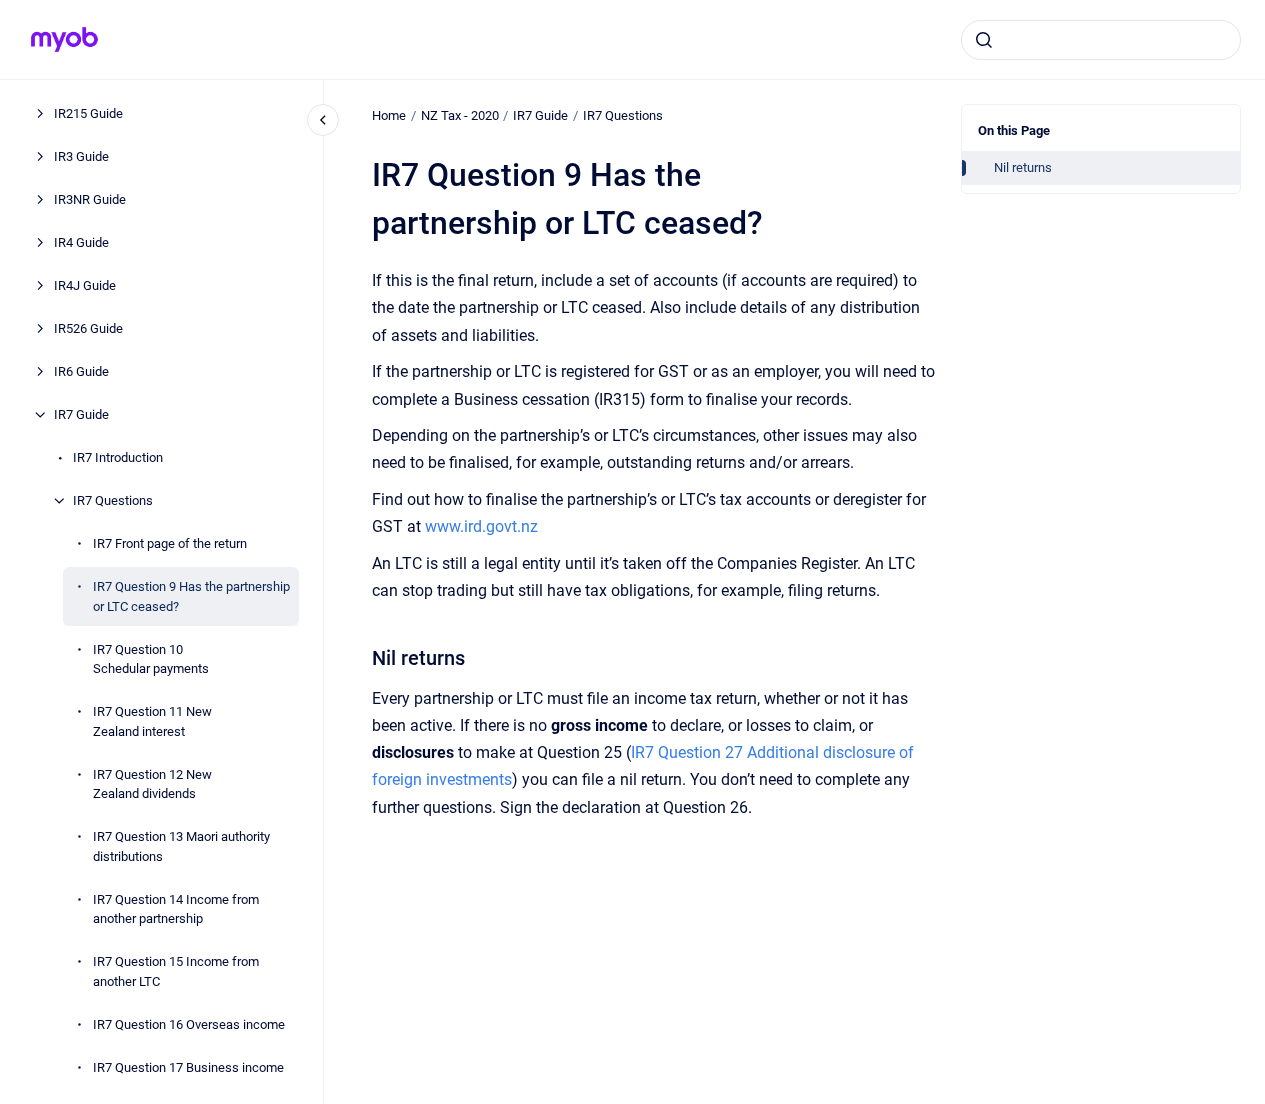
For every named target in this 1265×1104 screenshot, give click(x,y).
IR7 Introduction (118, 457)
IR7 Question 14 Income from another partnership (176, 908)
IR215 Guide (88, 113)
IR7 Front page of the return (170, 543)
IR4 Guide (81, 242)
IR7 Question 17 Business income (188, 1066)
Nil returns (1023, 167)
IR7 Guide (81, 414)
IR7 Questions (113, 500)
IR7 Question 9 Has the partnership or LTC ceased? (191, 596)
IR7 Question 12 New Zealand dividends (152, 783)
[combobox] (1101, 40)
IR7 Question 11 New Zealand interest (152, 721)
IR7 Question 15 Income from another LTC (176, 971)
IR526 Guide (88, 328)
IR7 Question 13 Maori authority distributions (181, 846)
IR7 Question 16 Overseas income (189, 1023)
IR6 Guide (81, 371)
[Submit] (984, 40)
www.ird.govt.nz (481, 526)
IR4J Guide (85, 285)
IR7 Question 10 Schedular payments (151, 658)
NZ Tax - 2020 (460, 115)
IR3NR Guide (90, 199)
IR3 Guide (81, 156)
